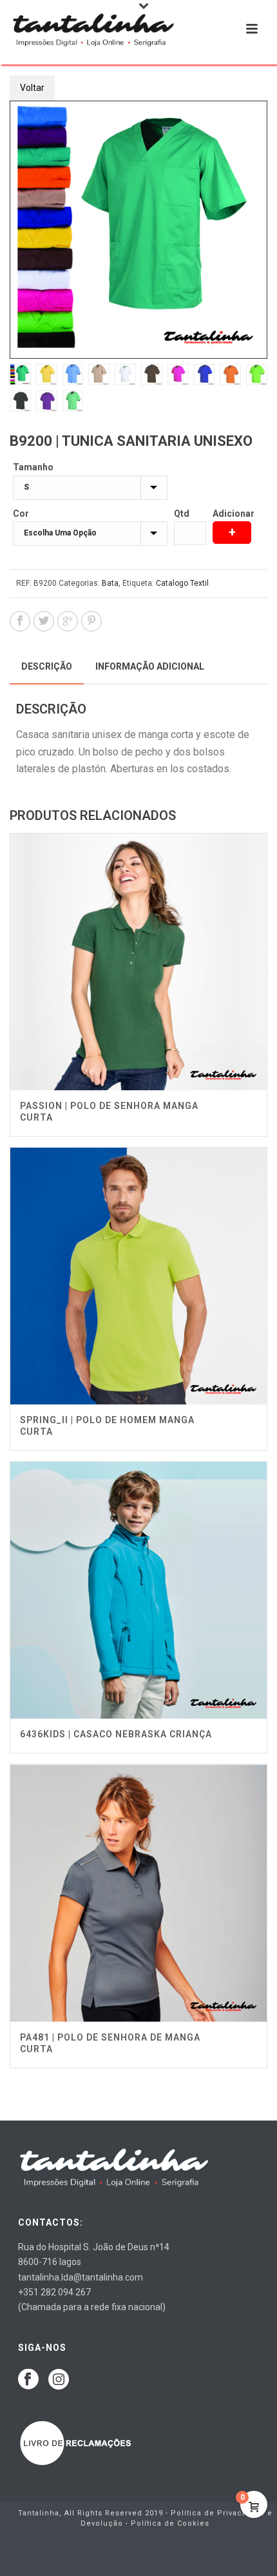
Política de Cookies (170, 2523)
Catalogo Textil (182, 583)
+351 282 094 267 (54, 2292)
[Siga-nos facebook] (28, 2380)
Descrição (47, 666)
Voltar (32, 88)
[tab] (47, 666)
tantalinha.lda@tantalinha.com (81, 2277)
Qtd (182, 514)
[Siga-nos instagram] (59, 2380)
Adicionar (234, 514)
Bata (110, 583)
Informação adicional (150, 666)
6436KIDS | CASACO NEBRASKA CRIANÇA (116, 1734)
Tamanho (33, 467)
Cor (21, 514)
